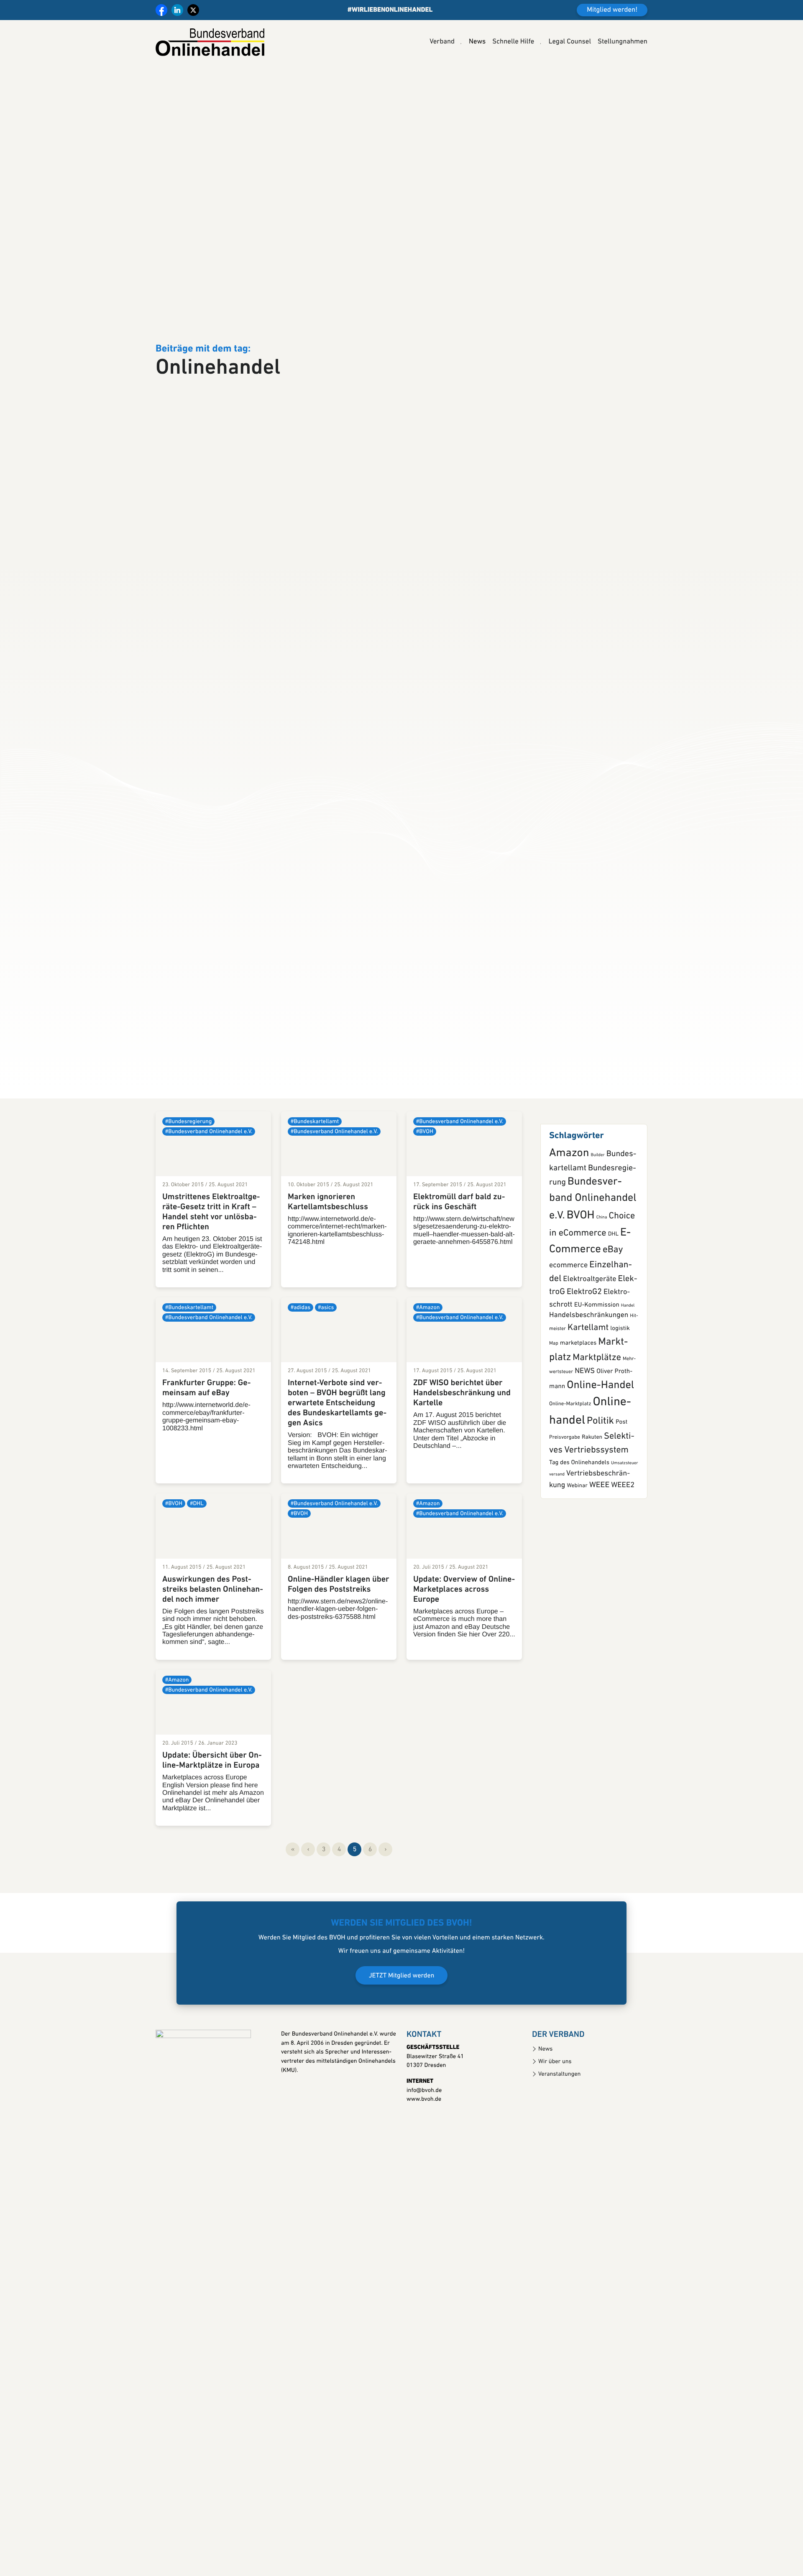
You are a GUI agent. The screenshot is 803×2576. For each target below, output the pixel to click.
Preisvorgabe (565, 1519)
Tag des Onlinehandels (579, 1544)
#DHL (197, 1585)
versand (557, 1556)
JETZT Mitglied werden (402, 2057)
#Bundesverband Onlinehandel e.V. (209, 1212)
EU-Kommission (597, 1386)
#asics (326, 1389)
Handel (628, 1386)
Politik (600, 1502)
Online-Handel (600, 1466)
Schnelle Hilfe (513, 42)
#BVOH (425, 1212)
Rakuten (592, 1519)
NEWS (585, 1452)
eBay (613, 1331)
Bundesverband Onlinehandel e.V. (593, 1280)
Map (554, 1424)
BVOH (581, 1297)
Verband (442, 42)
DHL (613, 1316)
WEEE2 (623, 1566)
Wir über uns (555, 2143)
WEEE (599, 1566)
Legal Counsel (570, 42)
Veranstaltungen (559, 2155)
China (602, 1298)
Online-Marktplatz (570, 1485)
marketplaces (578, 1424)
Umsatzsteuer (625, 1544)
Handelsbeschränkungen (589, 1397)
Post (621, 1503)
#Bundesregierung (188, 1202)
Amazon (569, 1234)
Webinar (577, 1567)
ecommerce (568, 1347)
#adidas (300, 1389)
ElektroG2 (584, 1373)
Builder (597, 1236)
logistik (620, 1409)
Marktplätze (597, 1438)
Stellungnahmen (623, 42)
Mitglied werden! (612, 10)
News (477, 42)
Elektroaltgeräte (589, 1360)
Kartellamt (588, 1409)
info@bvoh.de (424, 2171)
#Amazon (428, 1389)
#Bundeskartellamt (315, 1202)
